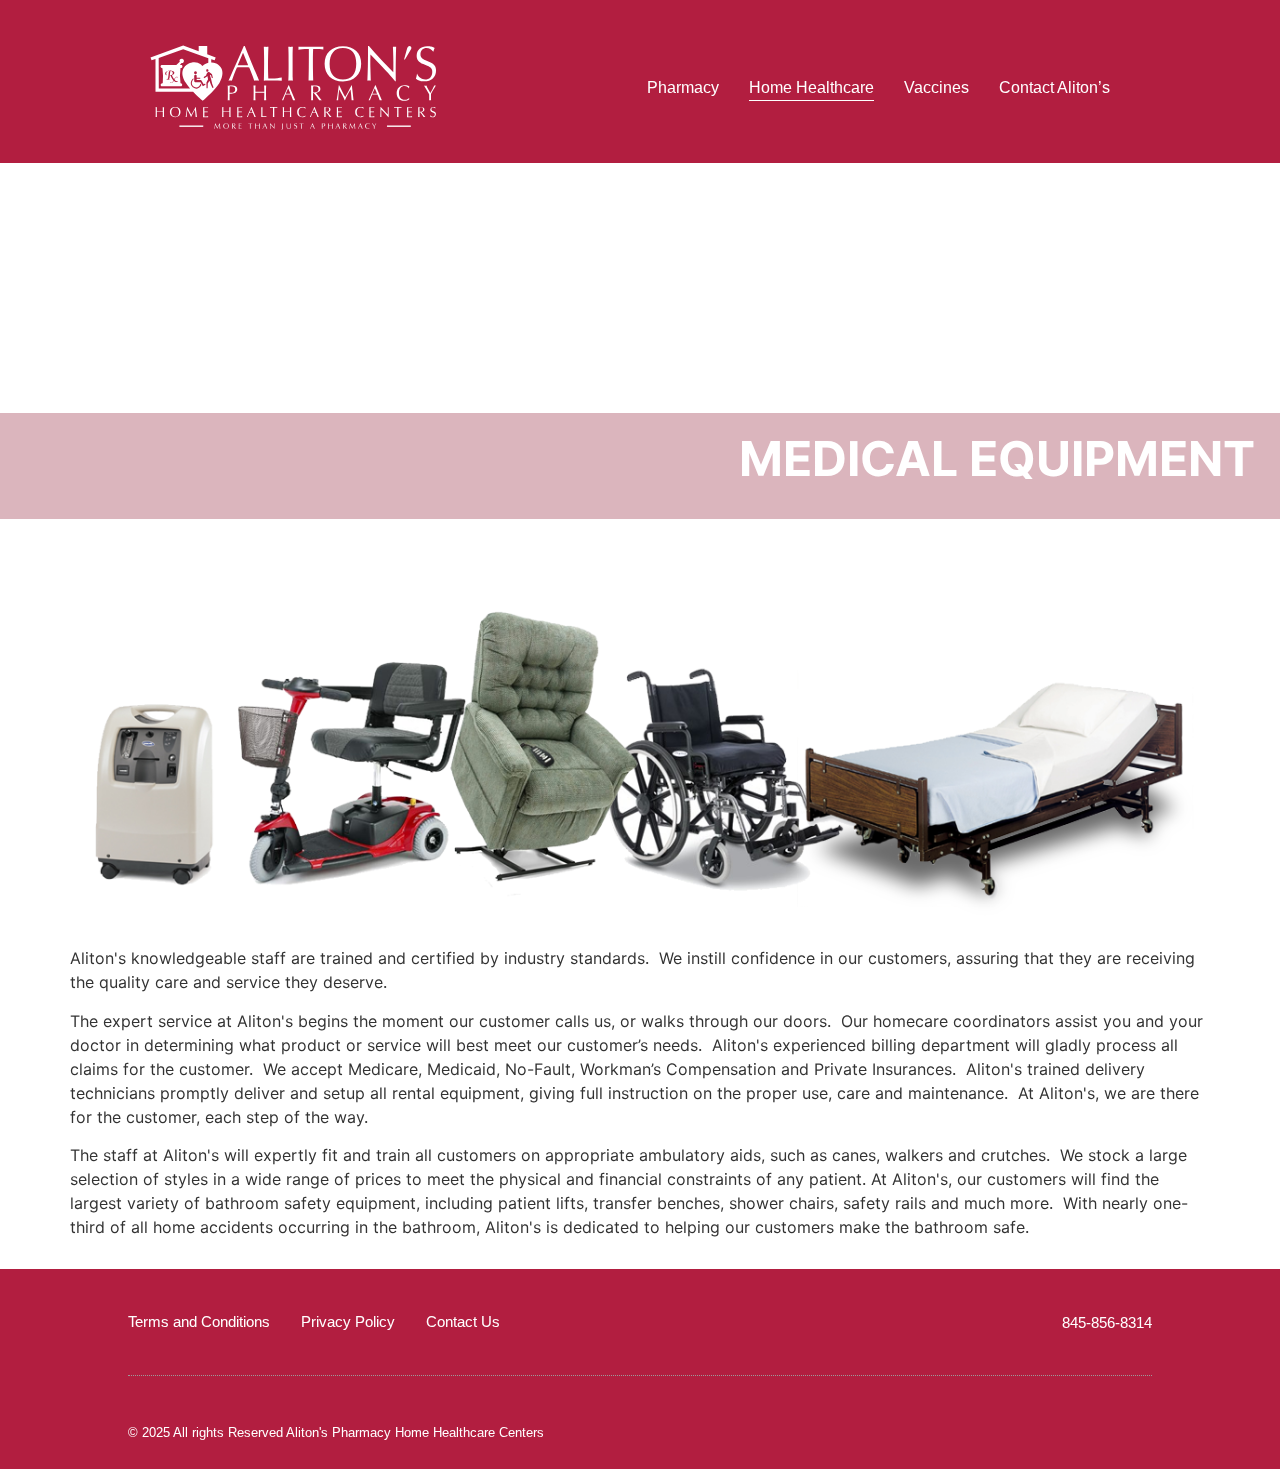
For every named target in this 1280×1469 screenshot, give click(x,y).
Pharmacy (683, 87)
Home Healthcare (811, 87)
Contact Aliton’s (1054, 87)
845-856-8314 (1107, 1322)
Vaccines (936, 87)
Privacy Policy (348, 1321)
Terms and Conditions (199, 1321)
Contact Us (463, 1321)
